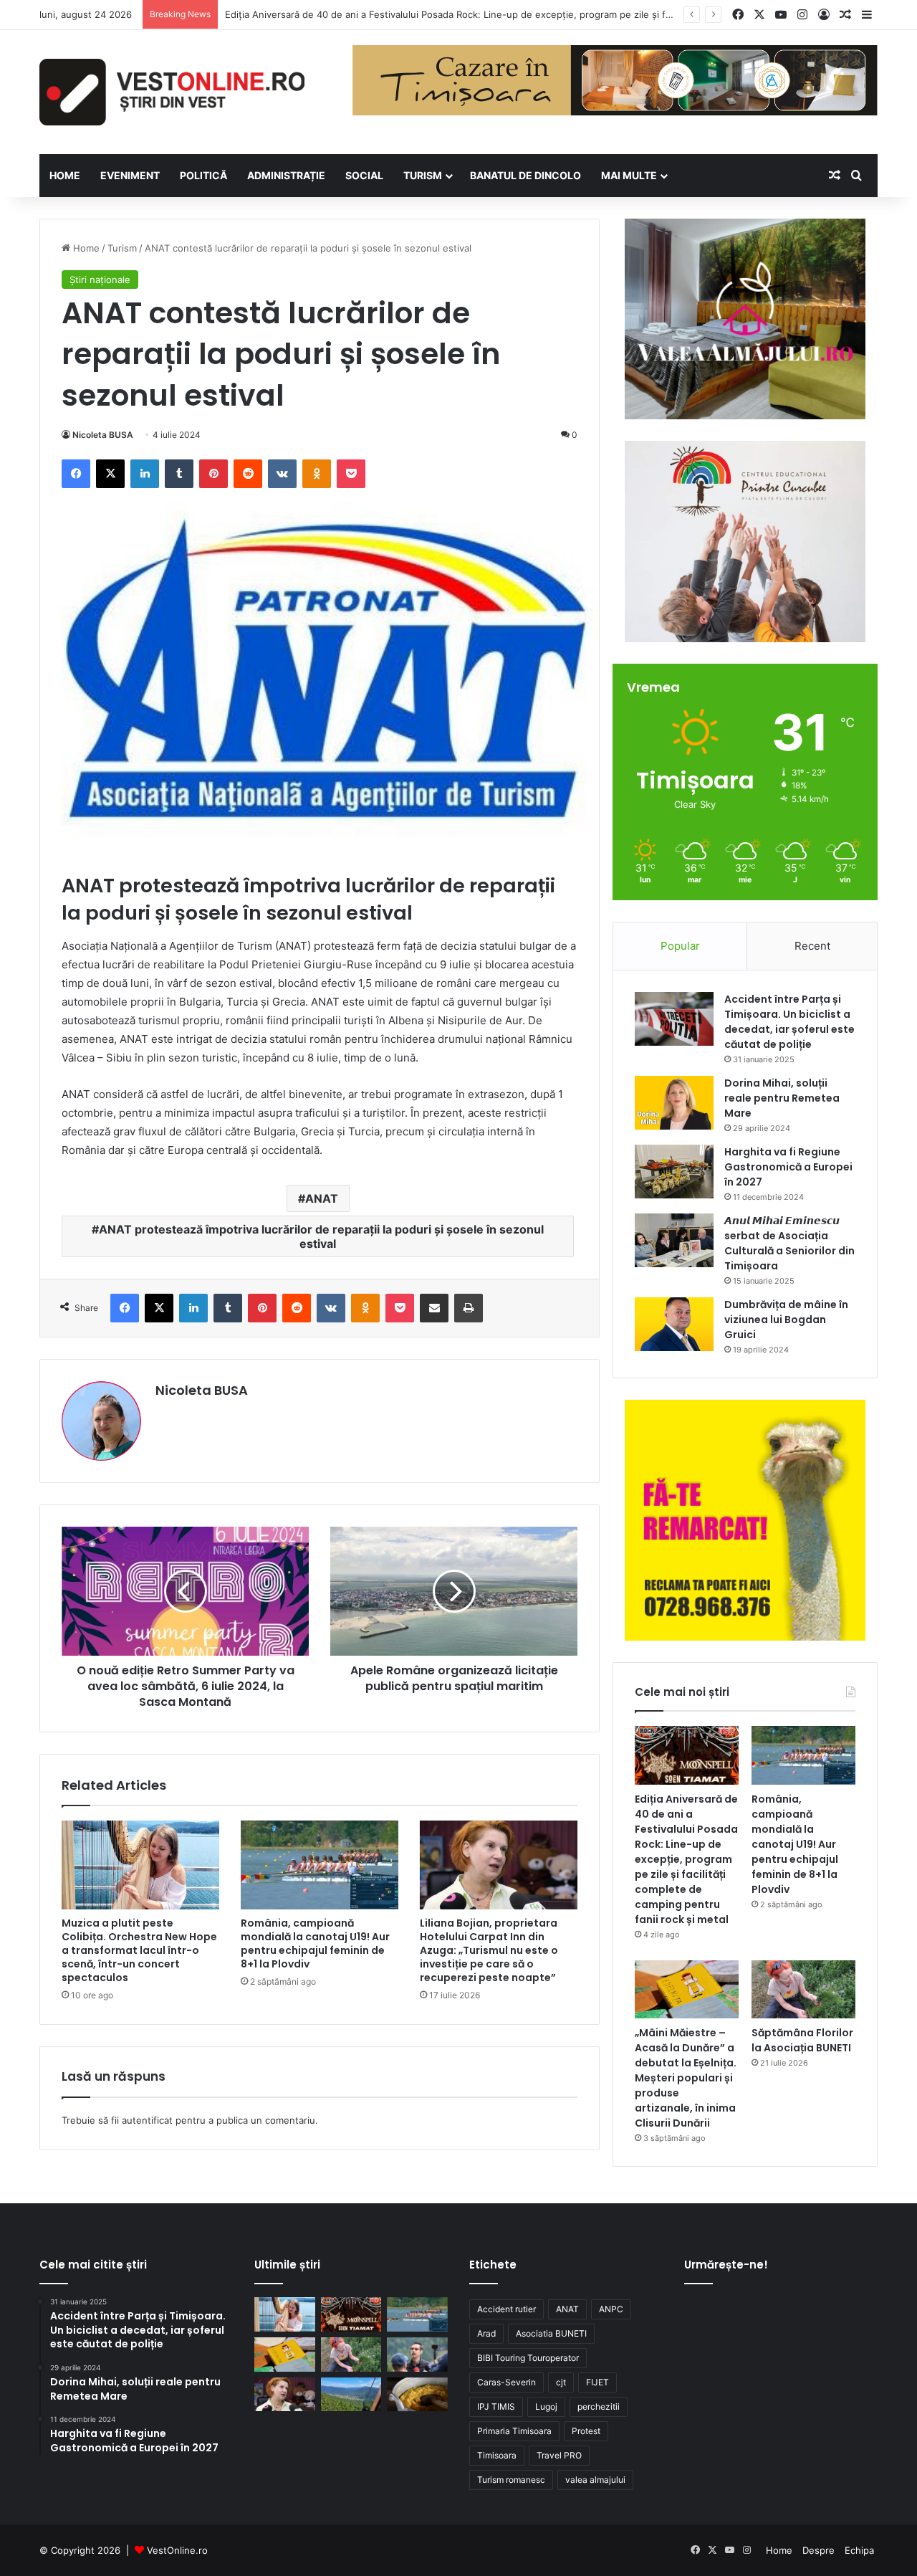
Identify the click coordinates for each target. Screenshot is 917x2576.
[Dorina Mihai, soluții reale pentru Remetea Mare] (674, 1103)
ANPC (611, 2309)
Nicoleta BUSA (103, 435)
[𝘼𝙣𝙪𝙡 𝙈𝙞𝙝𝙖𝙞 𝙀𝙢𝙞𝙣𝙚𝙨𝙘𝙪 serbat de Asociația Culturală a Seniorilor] (674, 1240)
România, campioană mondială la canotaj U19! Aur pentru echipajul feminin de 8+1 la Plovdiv (315, 1943)
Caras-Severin (506, 2382)
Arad (486, 2333)
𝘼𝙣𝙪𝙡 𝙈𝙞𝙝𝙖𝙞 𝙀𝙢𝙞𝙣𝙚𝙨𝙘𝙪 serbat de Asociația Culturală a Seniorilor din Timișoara (789, 1243)
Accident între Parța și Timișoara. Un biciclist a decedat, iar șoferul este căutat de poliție (789, 1022)
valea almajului (595, 2480)
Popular (680, 946)
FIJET (597, 2382)
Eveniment (130, 175)
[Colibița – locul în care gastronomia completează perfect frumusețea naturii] (417, 2395)
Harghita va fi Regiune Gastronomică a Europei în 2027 (788, 1167)
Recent (812, 946)
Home (85, 248)
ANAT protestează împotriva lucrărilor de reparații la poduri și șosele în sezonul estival (321, 1236)
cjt (561, 2382)
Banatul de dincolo (525, 175)
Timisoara (497, 2455)
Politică (203, 175)
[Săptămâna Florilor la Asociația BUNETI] (803, 1990)
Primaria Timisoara (514, 2431)
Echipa (859, 2550)
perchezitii (599, 2406)
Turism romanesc (511, 2480)
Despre (818, 2550)
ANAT (322, 1198)
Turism (423, 175)
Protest (586, 2431)
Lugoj (546, 2406)
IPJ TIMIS (496, 2406)
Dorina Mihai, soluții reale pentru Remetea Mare (782, 1098)
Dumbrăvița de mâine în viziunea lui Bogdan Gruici (786, 1320)
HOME (65, 175)
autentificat (147, 2120)
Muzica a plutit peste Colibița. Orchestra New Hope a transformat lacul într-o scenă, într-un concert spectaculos (139, 1950)
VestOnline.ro (177, 2550)
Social (364, 175)
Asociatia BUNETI (551, 2333)
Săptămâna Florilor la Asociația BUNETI (802, 2040)
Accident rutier (506, 2309)
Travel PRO (559, 2455)
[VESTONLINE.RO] (172, 92)
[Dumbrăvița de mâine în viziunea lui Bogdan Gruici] (674, 1324)
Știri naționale (100, 280)
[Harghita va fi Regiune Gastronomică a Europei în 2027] (674, 1172)
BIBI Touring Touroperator (528, 2358)
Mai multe (629, 175)
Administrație (286, 175)
